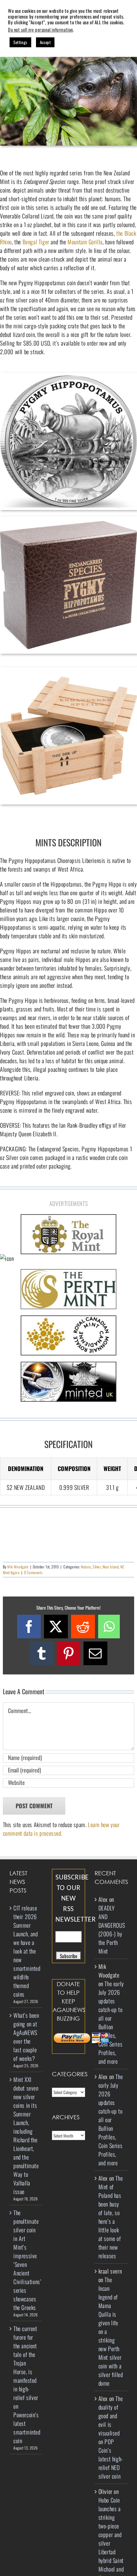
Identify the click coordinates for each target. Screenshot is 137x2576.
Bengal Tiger (36, 242)
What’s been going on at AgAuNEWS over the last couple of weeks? (26, 2037)
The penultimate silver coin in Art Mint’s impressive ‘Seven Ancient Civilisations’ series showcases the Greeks (26, 2260)
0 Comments (33, 1572)
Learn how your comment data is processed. (61, 1829)
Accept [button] (45, 42)
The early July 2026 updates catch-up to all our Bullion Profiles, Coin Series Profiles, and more (111, 2022)
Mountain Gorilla (85, 242)
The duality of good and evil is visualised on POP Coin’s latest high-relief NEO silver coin (111, 2437)
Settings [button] (20, 42)
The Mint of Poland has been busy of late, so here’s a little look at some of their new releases (111, 2217)
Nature (86, 1567)
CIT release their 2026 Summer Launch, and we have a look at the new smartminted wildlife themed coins (26, 1951)
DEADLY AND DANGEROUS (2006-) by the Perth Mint (112, 1929)
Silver (97, 1567)
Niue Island (111, 1567)
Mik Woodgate (18, 1567)
